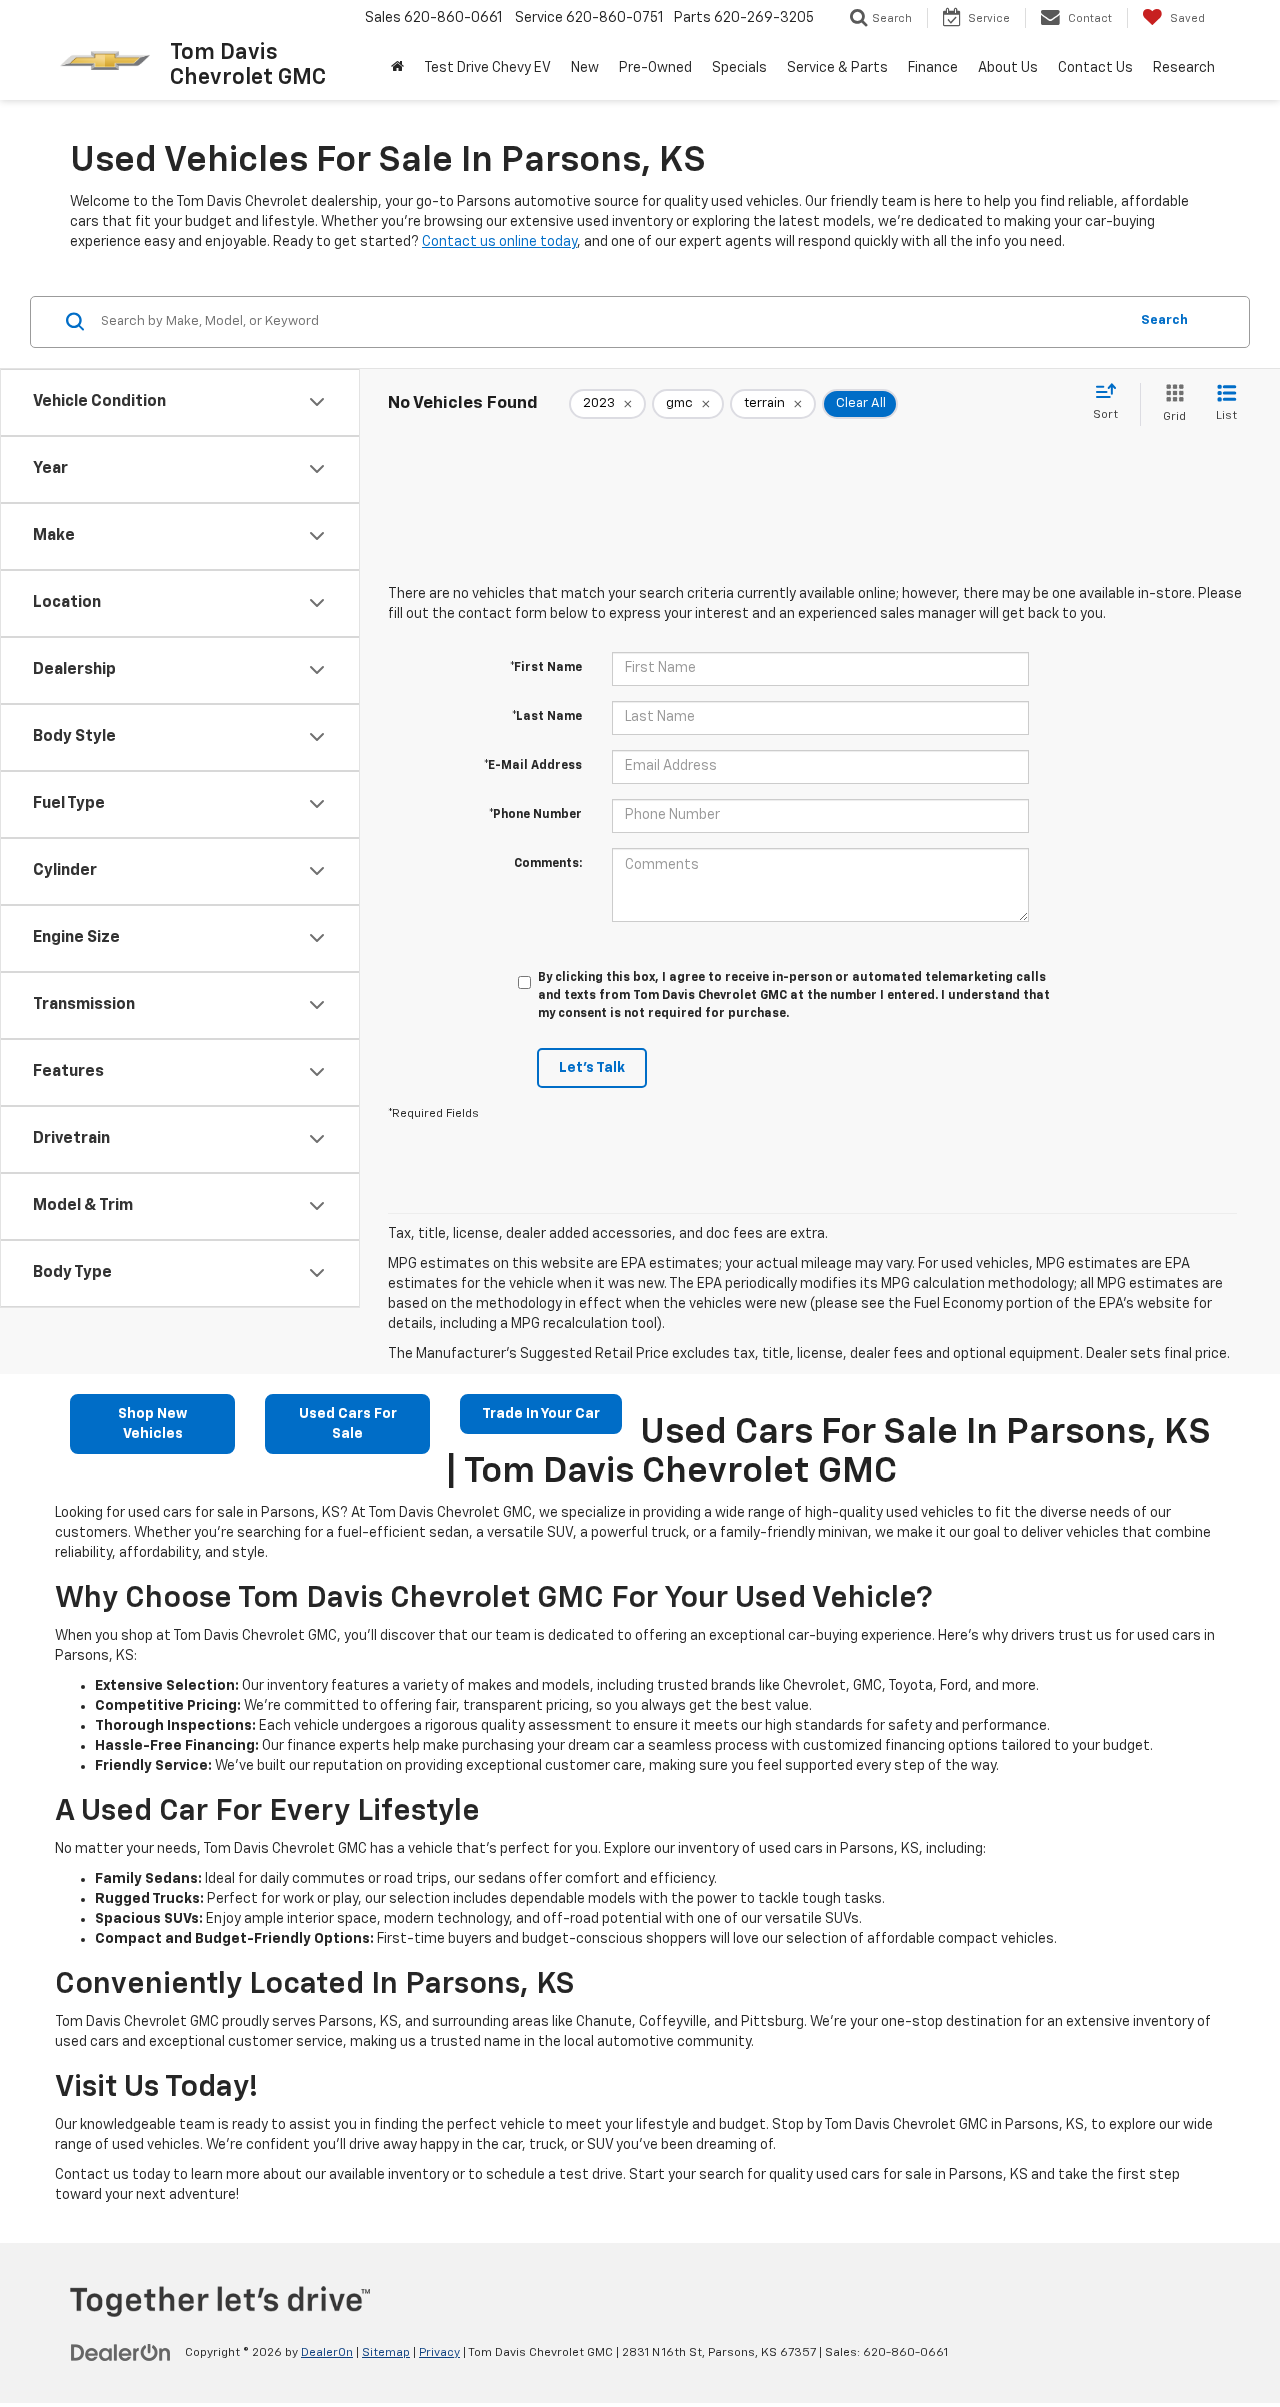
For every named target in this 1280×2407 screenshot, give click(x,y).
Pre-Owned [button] (655, 68)
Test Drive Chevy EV (487, 68)
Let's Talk (592, 1068)
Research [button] (1184, 68)
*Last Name (547, 717)
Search (1164, 320)
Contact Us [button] (1095, 68)
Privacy (439, 2353)
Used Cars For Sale (348, 1424)
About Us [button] (1008, 68)
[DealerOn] (121, 2352)
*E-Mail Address (533, 766)
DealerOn (327, 2353)
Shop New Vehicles (152, 1424)
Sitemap (386, 2353)
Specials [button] (739, 68)
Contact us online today (499, 242)
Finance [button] (933, 68)
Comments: (548, 864)
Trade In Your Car (541, 1414)
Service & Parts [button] (837, 68)
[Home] (397, 68)
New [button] (585, 68)
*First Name (546, 668)
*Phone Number (535, 815)
